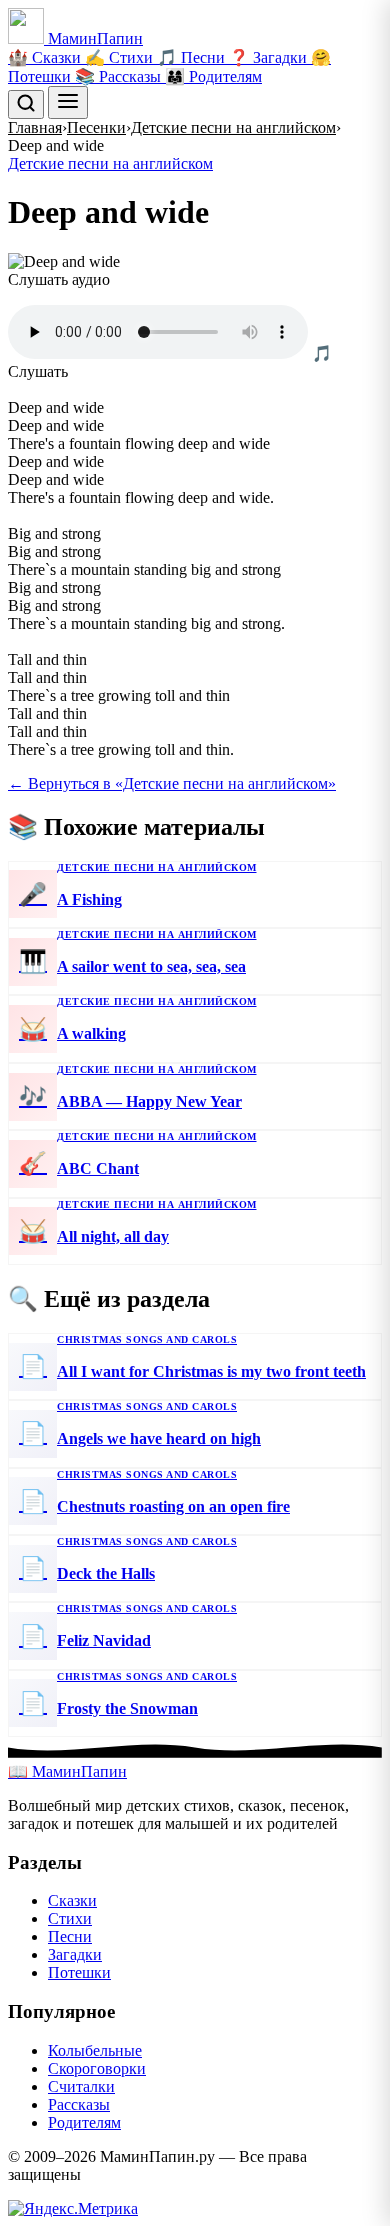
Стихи (70, 1918)
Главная (35, 127)
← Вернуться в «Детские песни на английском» (172, 783)
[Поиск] (26, 104)
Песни (70, 1936)
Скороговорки (97, 2068)
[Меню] (68, 102)
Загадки (75, 1954)
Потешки (79, 1972)
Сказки (72, 1900)
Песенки (96, 127)
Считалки (81, 2086)
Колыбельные (95, 2050)
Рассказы (79, 2104)
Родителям (84, 2122)
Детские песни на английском (233, 127)
